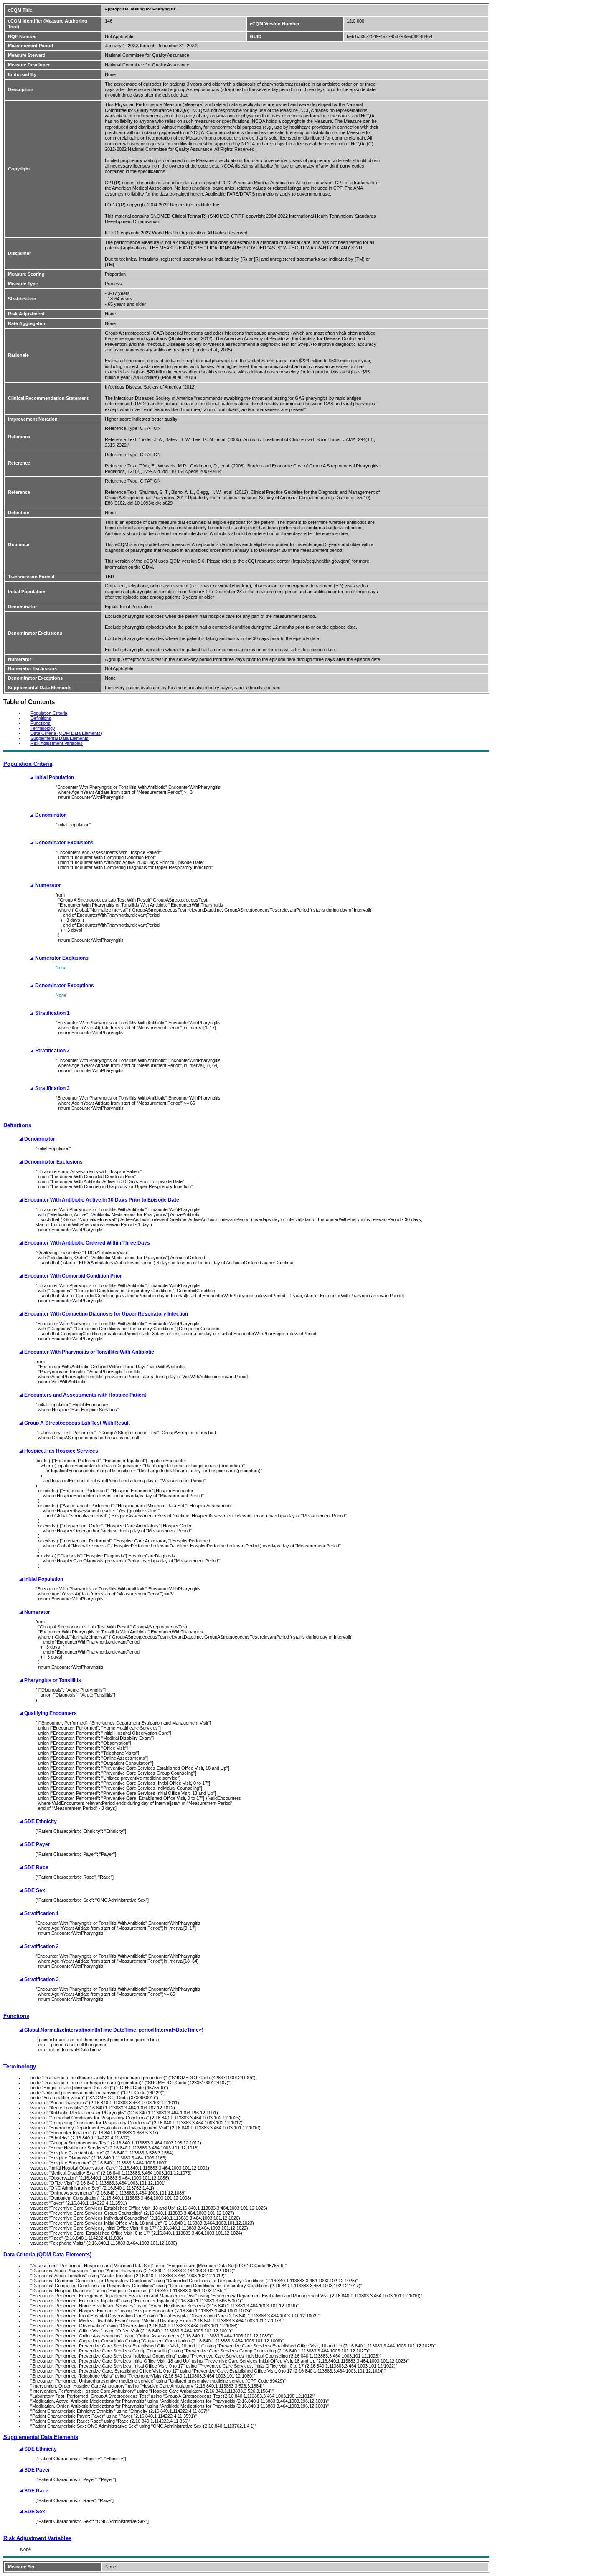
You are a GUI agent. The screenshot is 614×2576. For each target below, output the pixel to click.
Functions (41, 723)
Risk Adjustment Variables (57, 743)
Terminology (43, 728)
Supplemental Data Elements (60, 738)
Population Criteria (49, 713)
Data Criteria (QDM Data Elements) (66, 733)
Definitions (41, 718)
